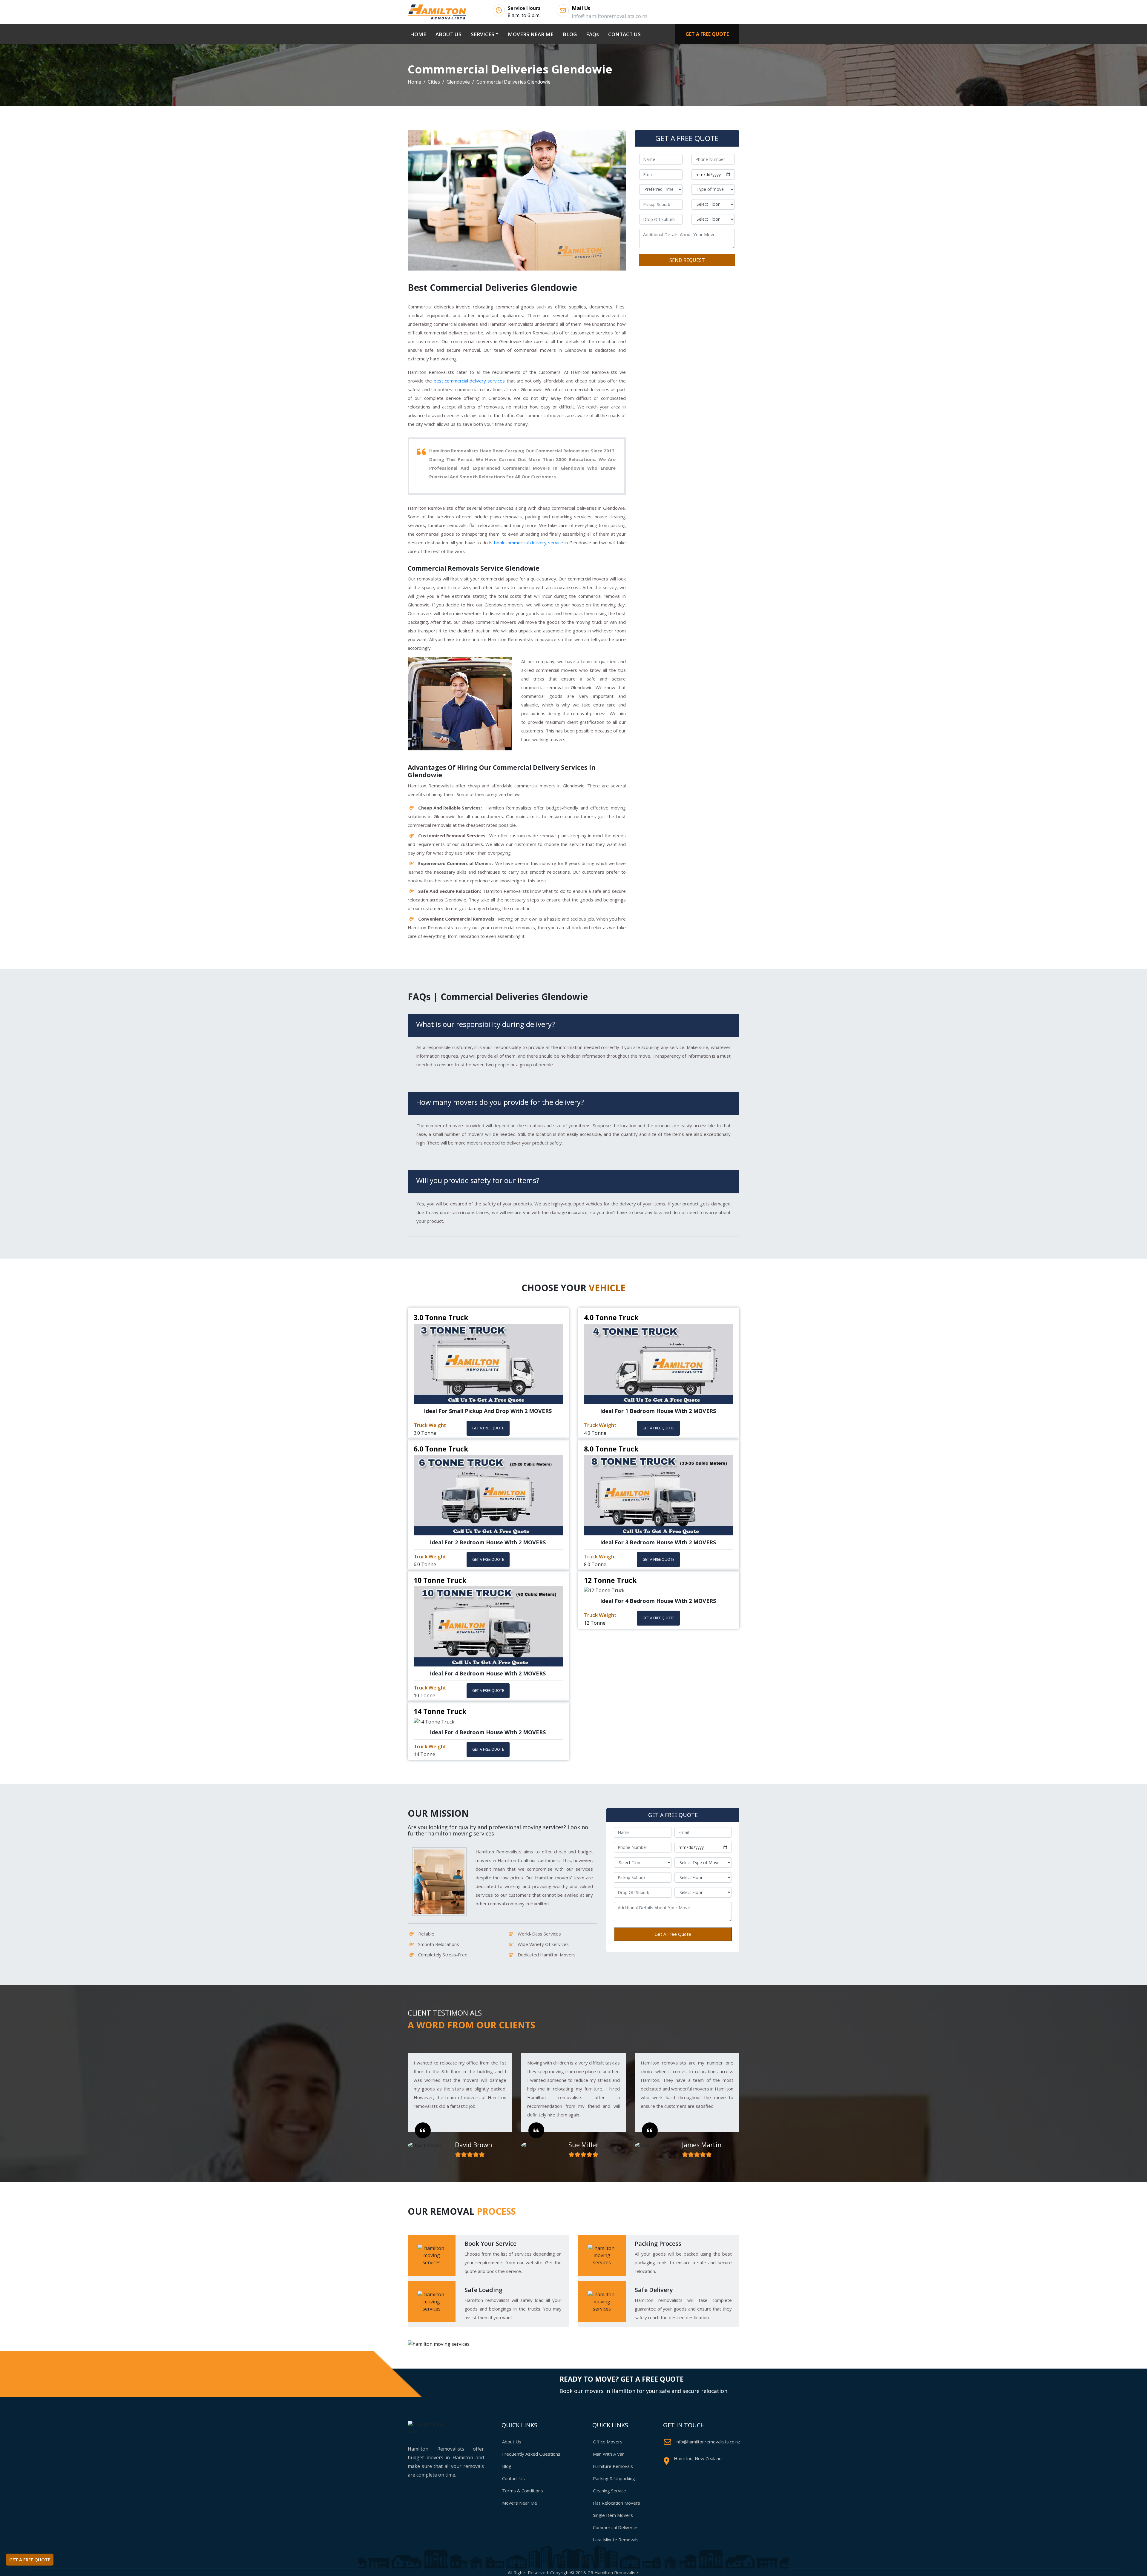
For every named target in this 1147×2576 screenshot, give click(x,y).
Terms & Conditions (523, 2491)
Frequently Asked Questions (531, 2454)
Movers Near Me (520, 2503)
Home (414, 82)
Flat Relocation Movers (617, 2503)
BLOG (570, 34)
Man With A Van (609, 2454)
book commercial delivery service (529, 543)
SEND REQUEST (687, 260)
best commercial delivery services (469, 381)
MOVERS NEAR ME (531, 34)
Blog (507, 2466)
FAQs (592, 34)
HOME (419, 34)
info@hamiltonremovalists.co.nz (708, 2442)
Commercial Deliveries (616, 2527)
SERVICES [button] (483, 34)
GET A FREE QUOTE (707, 34)
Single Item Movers (613, 2515)
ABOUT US (448, 34)
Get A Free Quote (673, 1934)
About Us (512, 2442)
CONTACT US (624, 34)
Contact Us (513, 2478)
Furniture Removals (613, 2466)
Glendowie (458, 82)
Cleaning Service (609, 2491)
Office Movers (608, 2442)
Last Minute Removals (616, 2540)
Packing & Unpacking (614, 2478)
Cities (434, 82)
